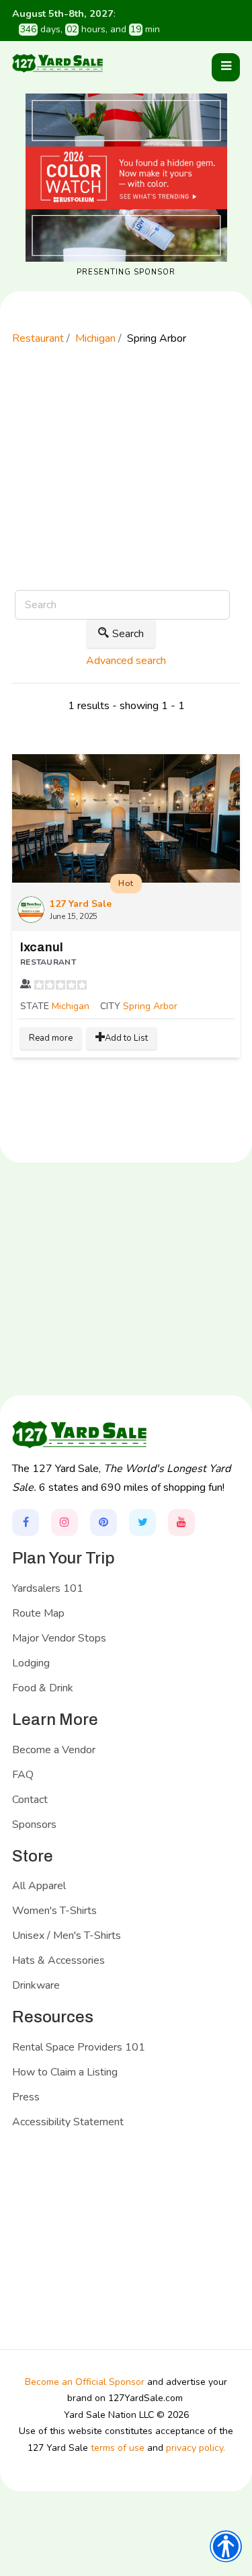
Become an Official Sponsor (85, 2382)
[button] (226, 67)
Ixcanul (42, 947)
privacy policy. (196, 2448)
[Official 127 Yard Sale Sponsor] (126, 178)
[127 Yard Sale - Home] (58, 63)
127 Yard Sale (81, 904)
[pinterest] (103, 1522)
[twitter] (142, 1522)
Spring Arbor (150, 1006)
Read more (51, 1038)
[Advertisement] (126, 486)
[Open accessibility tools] (226, 2546)
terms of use (118, 2448)
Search (128, 634)
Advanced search (126, 661)
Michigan (71, 1006)
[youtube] (181, 1522)
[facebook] (26, 1522)
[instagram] (65, 1522)
